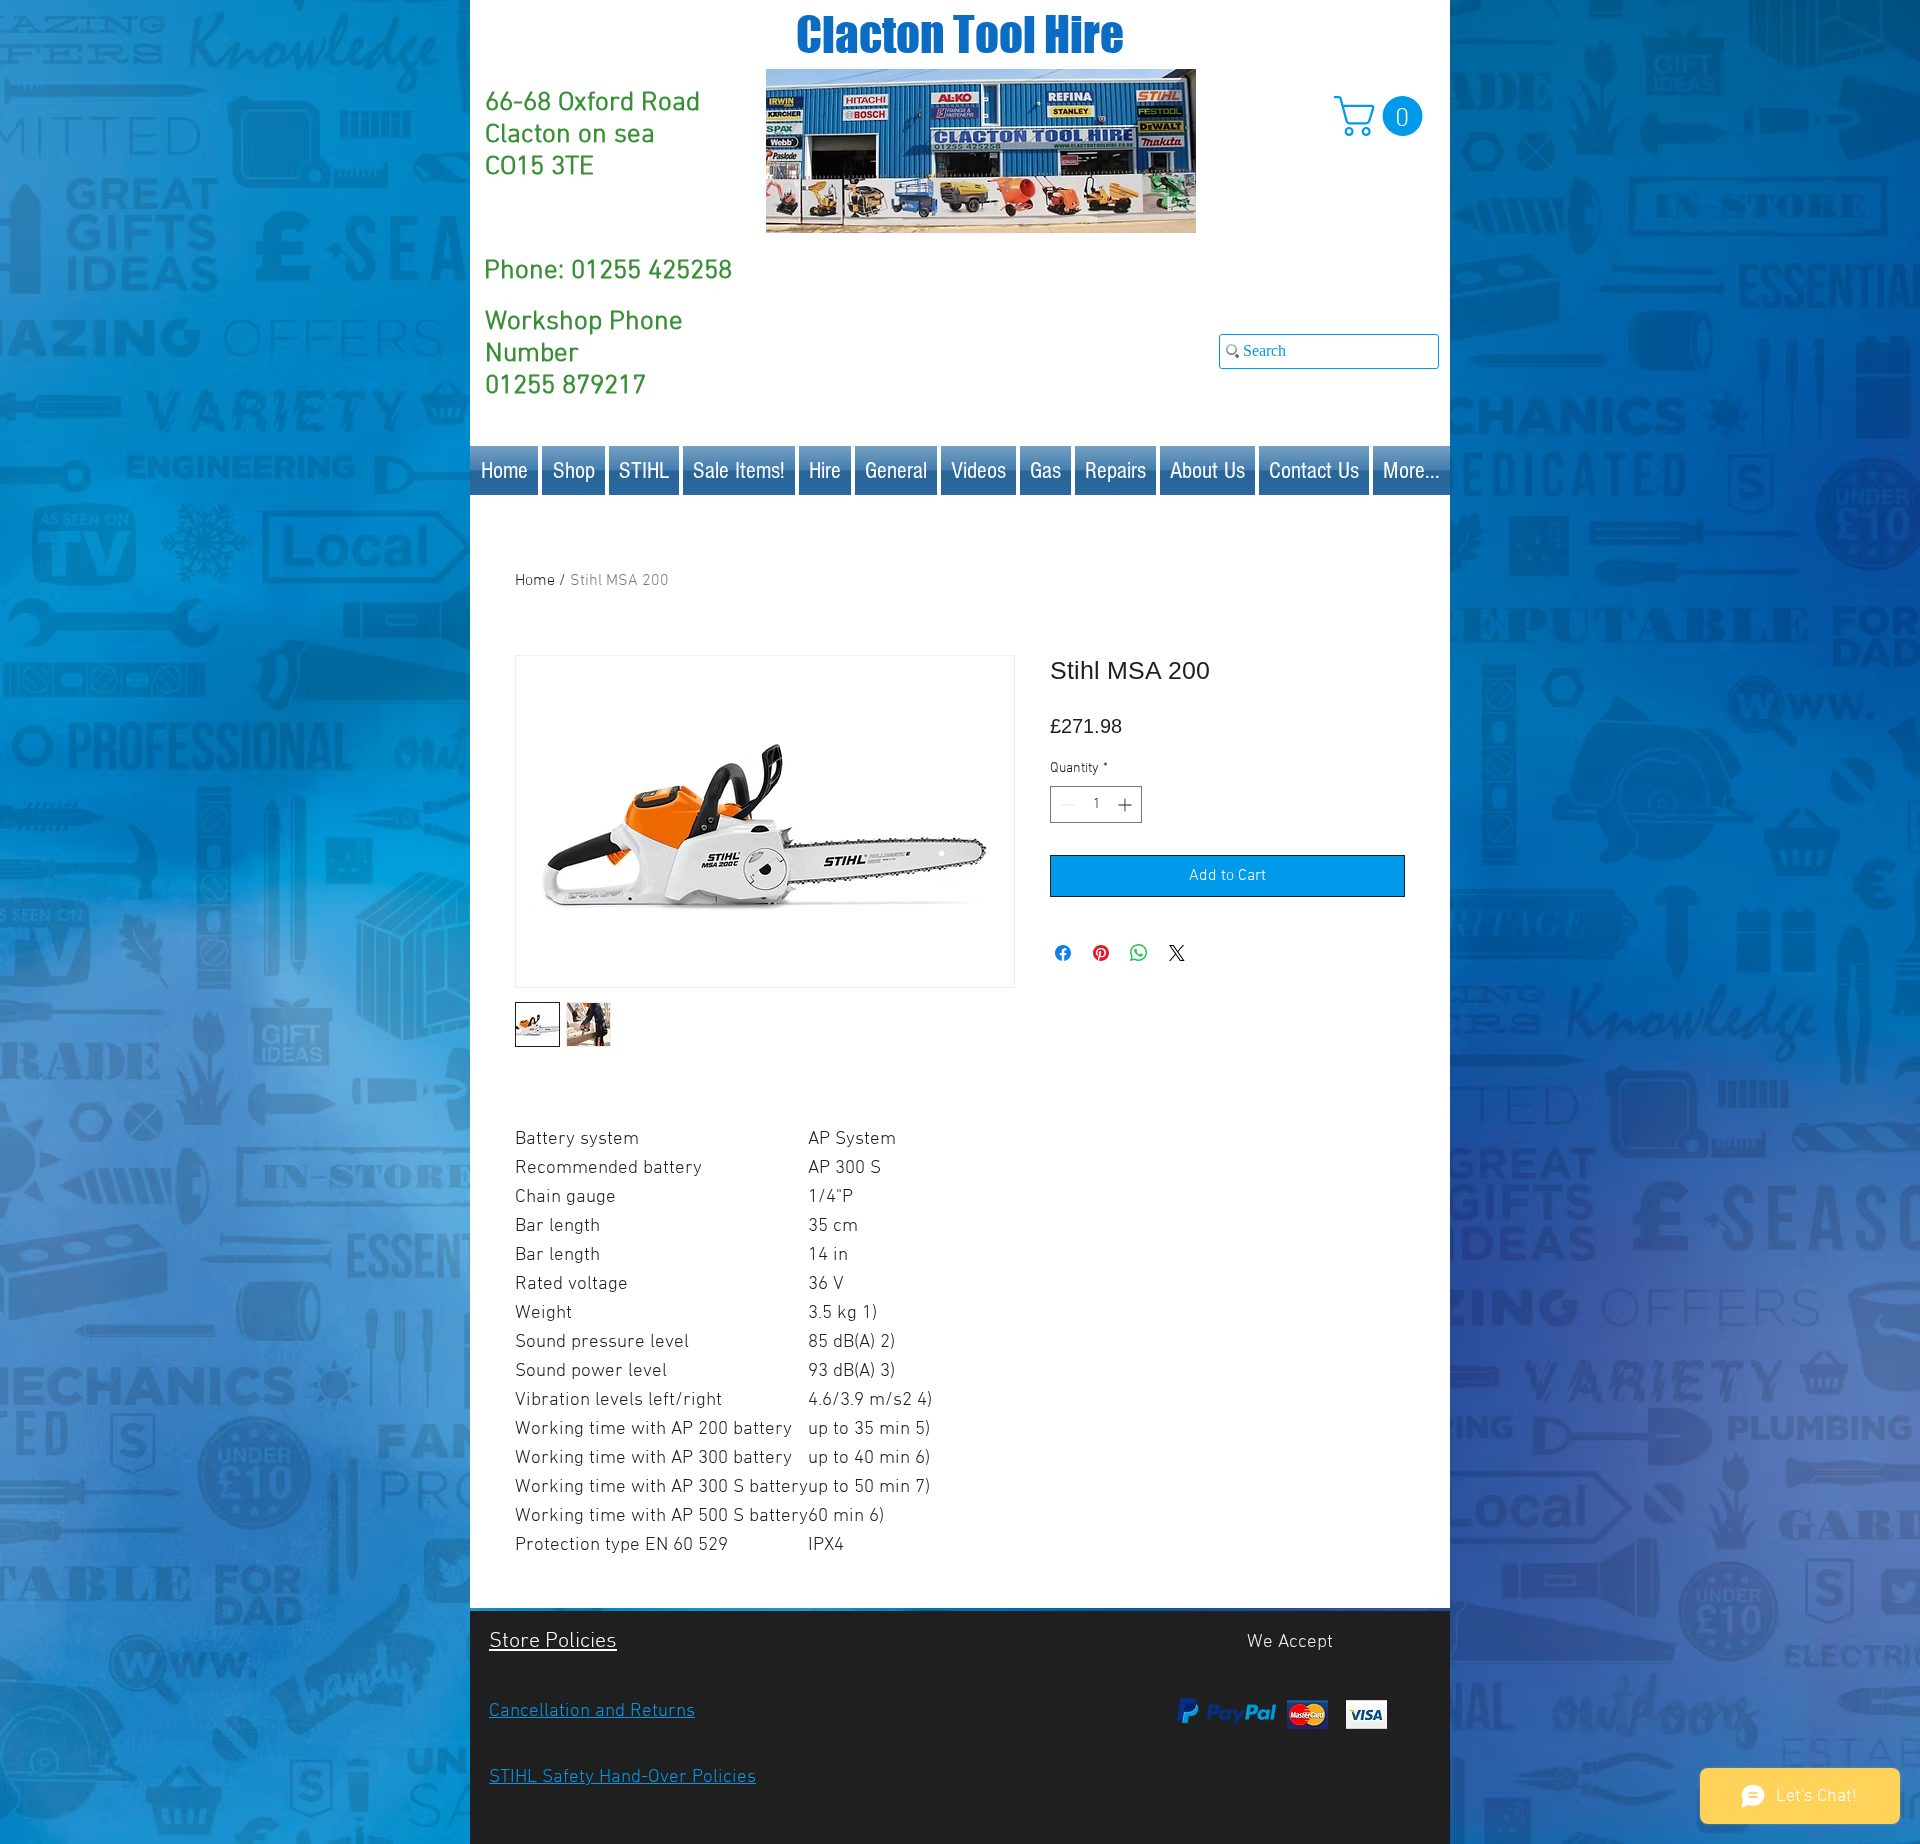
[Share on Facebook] (1063, 953)
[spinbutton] (1096, 804)
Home (535, 581)
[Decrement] (1065, 804)
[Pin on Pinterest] (1101, 953)
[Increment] (1126, 804)
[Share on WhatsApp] (1139, 953)
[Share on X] (1177, 953)
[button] (1383, 116)
